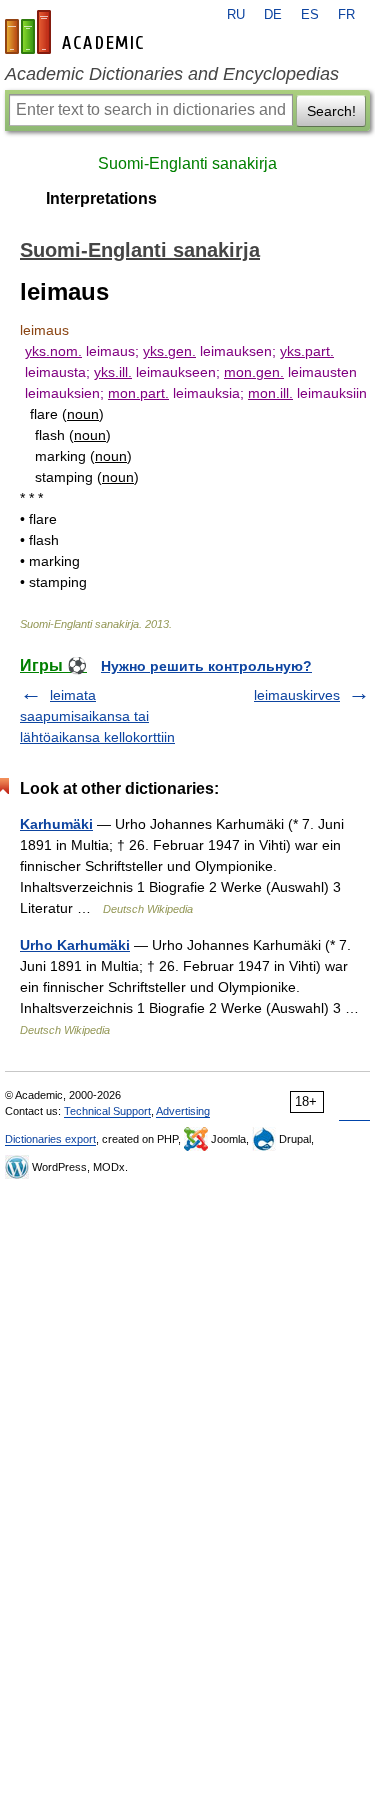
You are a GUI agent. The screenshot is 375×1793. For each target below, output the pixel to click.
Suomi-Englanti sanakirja (187, 163)
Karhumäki (56, 824)
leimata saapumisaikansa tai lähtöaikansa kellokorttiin (97, 716)
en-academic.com (77, 32)
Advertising (183, 1111)
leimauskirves (297, 695)
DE (273, 15)
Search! (331, 111)
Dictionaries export (50, 1139)
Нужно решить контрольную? (206, 666)
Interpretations (101, 198)
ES (310, 15)
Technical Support (107, 1111)
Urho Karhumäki (75, 945)
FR (346, 15)
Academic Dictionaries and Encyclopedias (172, 74)
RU (236, 15)
